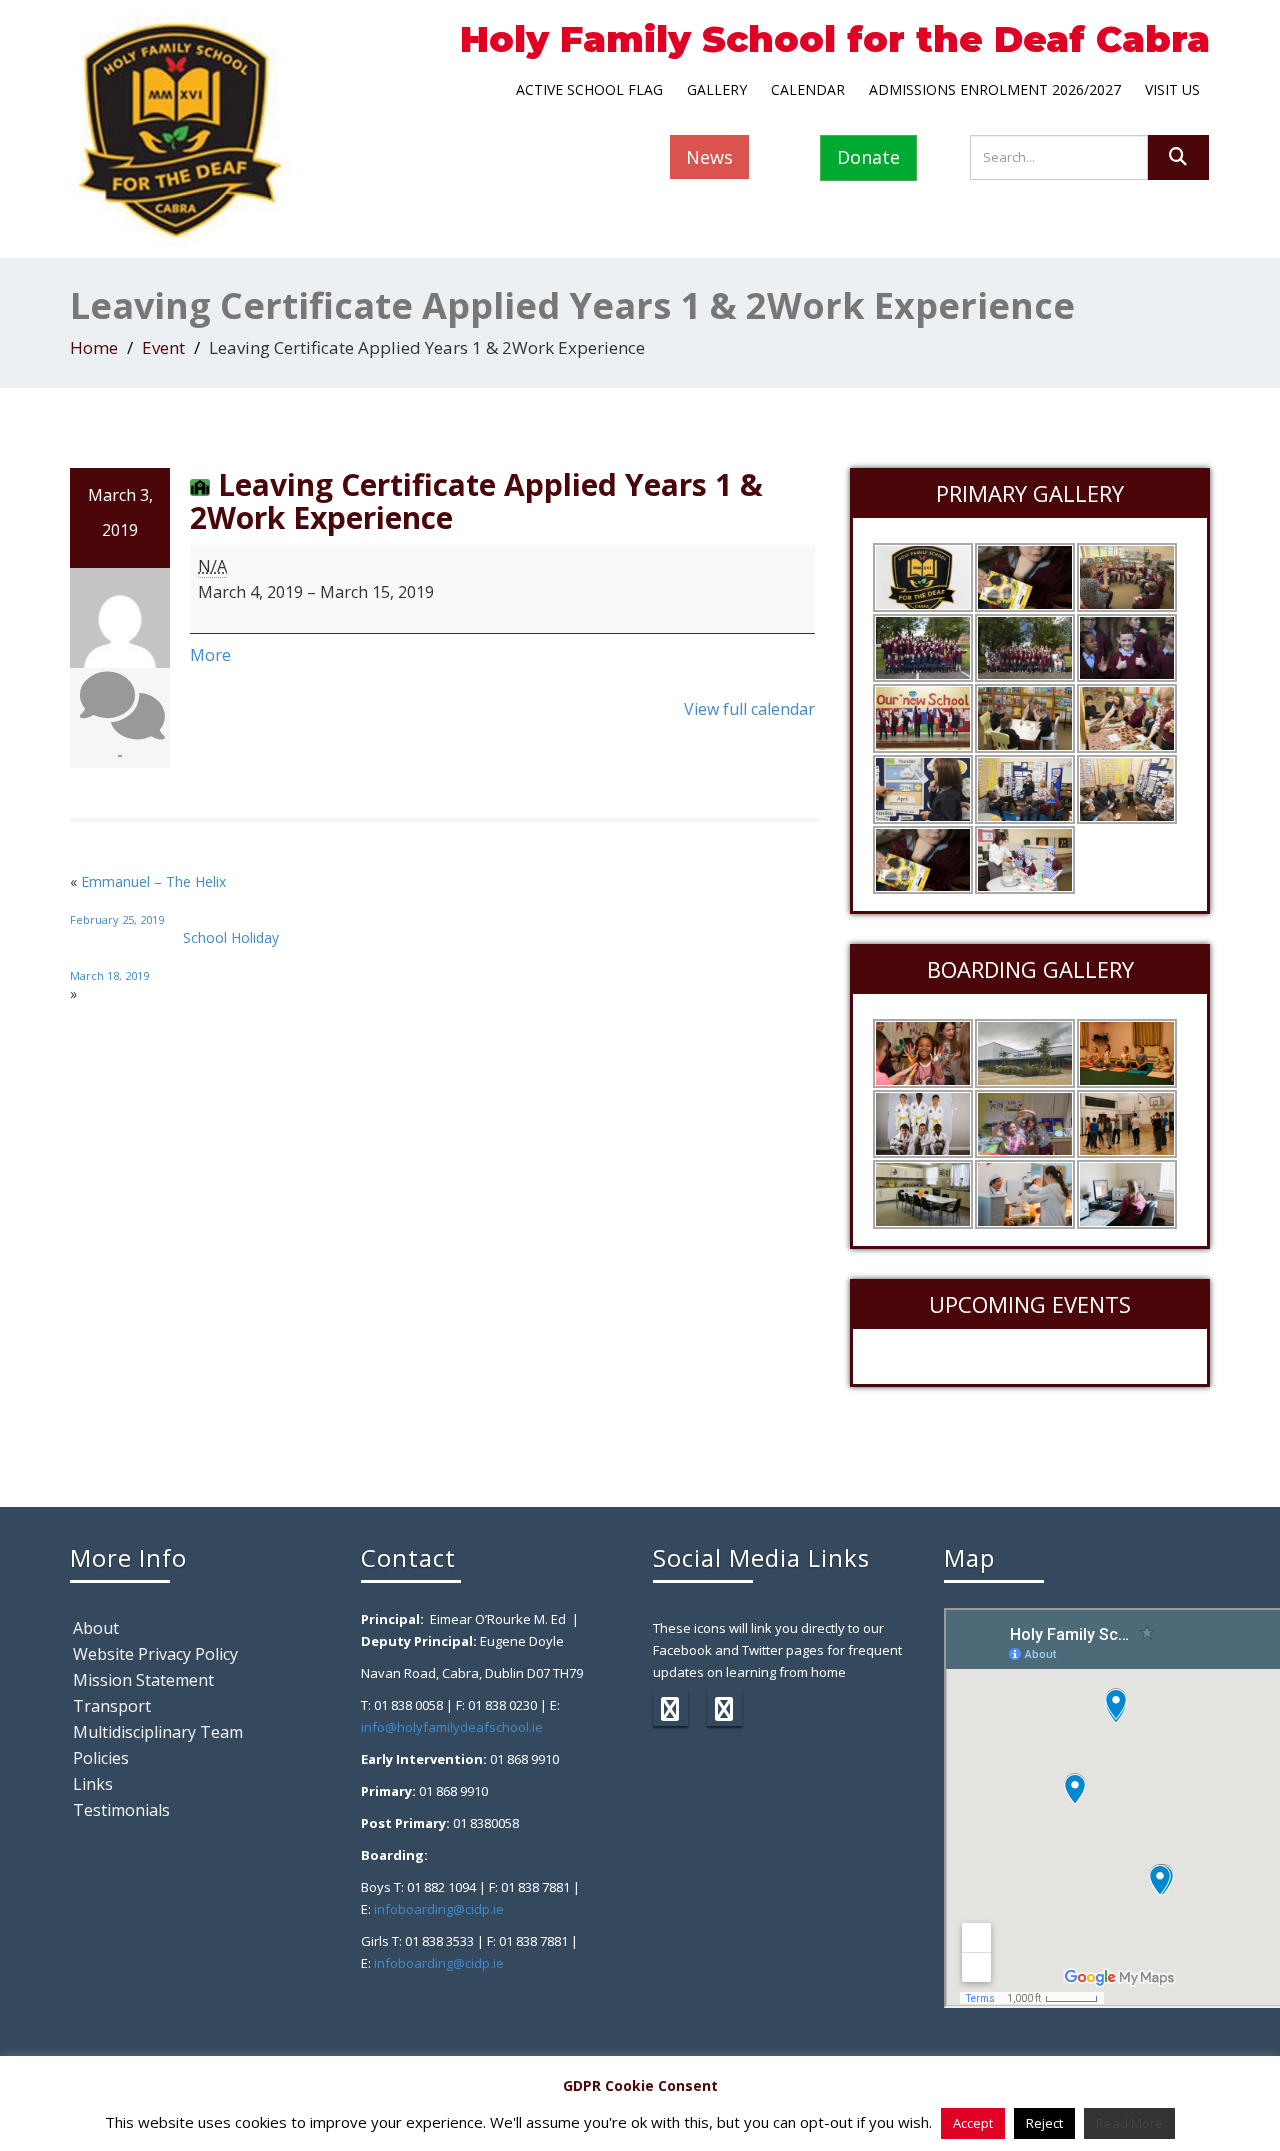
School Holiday (174, 955)
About (96, 1628)
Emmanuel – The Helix (148, 899)
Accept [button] (973, 2123)
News (709, 157)
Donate (868, 157)
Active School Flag (589, 89)
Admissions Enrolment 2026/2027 (995, 89)
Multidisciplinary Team (158, 1732)
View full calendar (749, 709)
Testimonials (121, 1810)
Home (94, 347)
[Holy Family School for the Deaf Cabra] (182, 124)
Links (93, 1784)
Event (163, 347)
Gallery (717, 89)
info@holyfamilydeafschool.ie (452, 1727)
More (210, 655)
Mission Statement (143, 1680)
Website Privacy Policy (155, 1654)
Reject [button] (1044, 2123)
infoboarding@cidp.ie (439, 1909)
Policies (101, 1758)
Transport (112, 1706)
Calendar (808, 89)
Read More (1129, 2123)
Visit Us (1172, 89)
